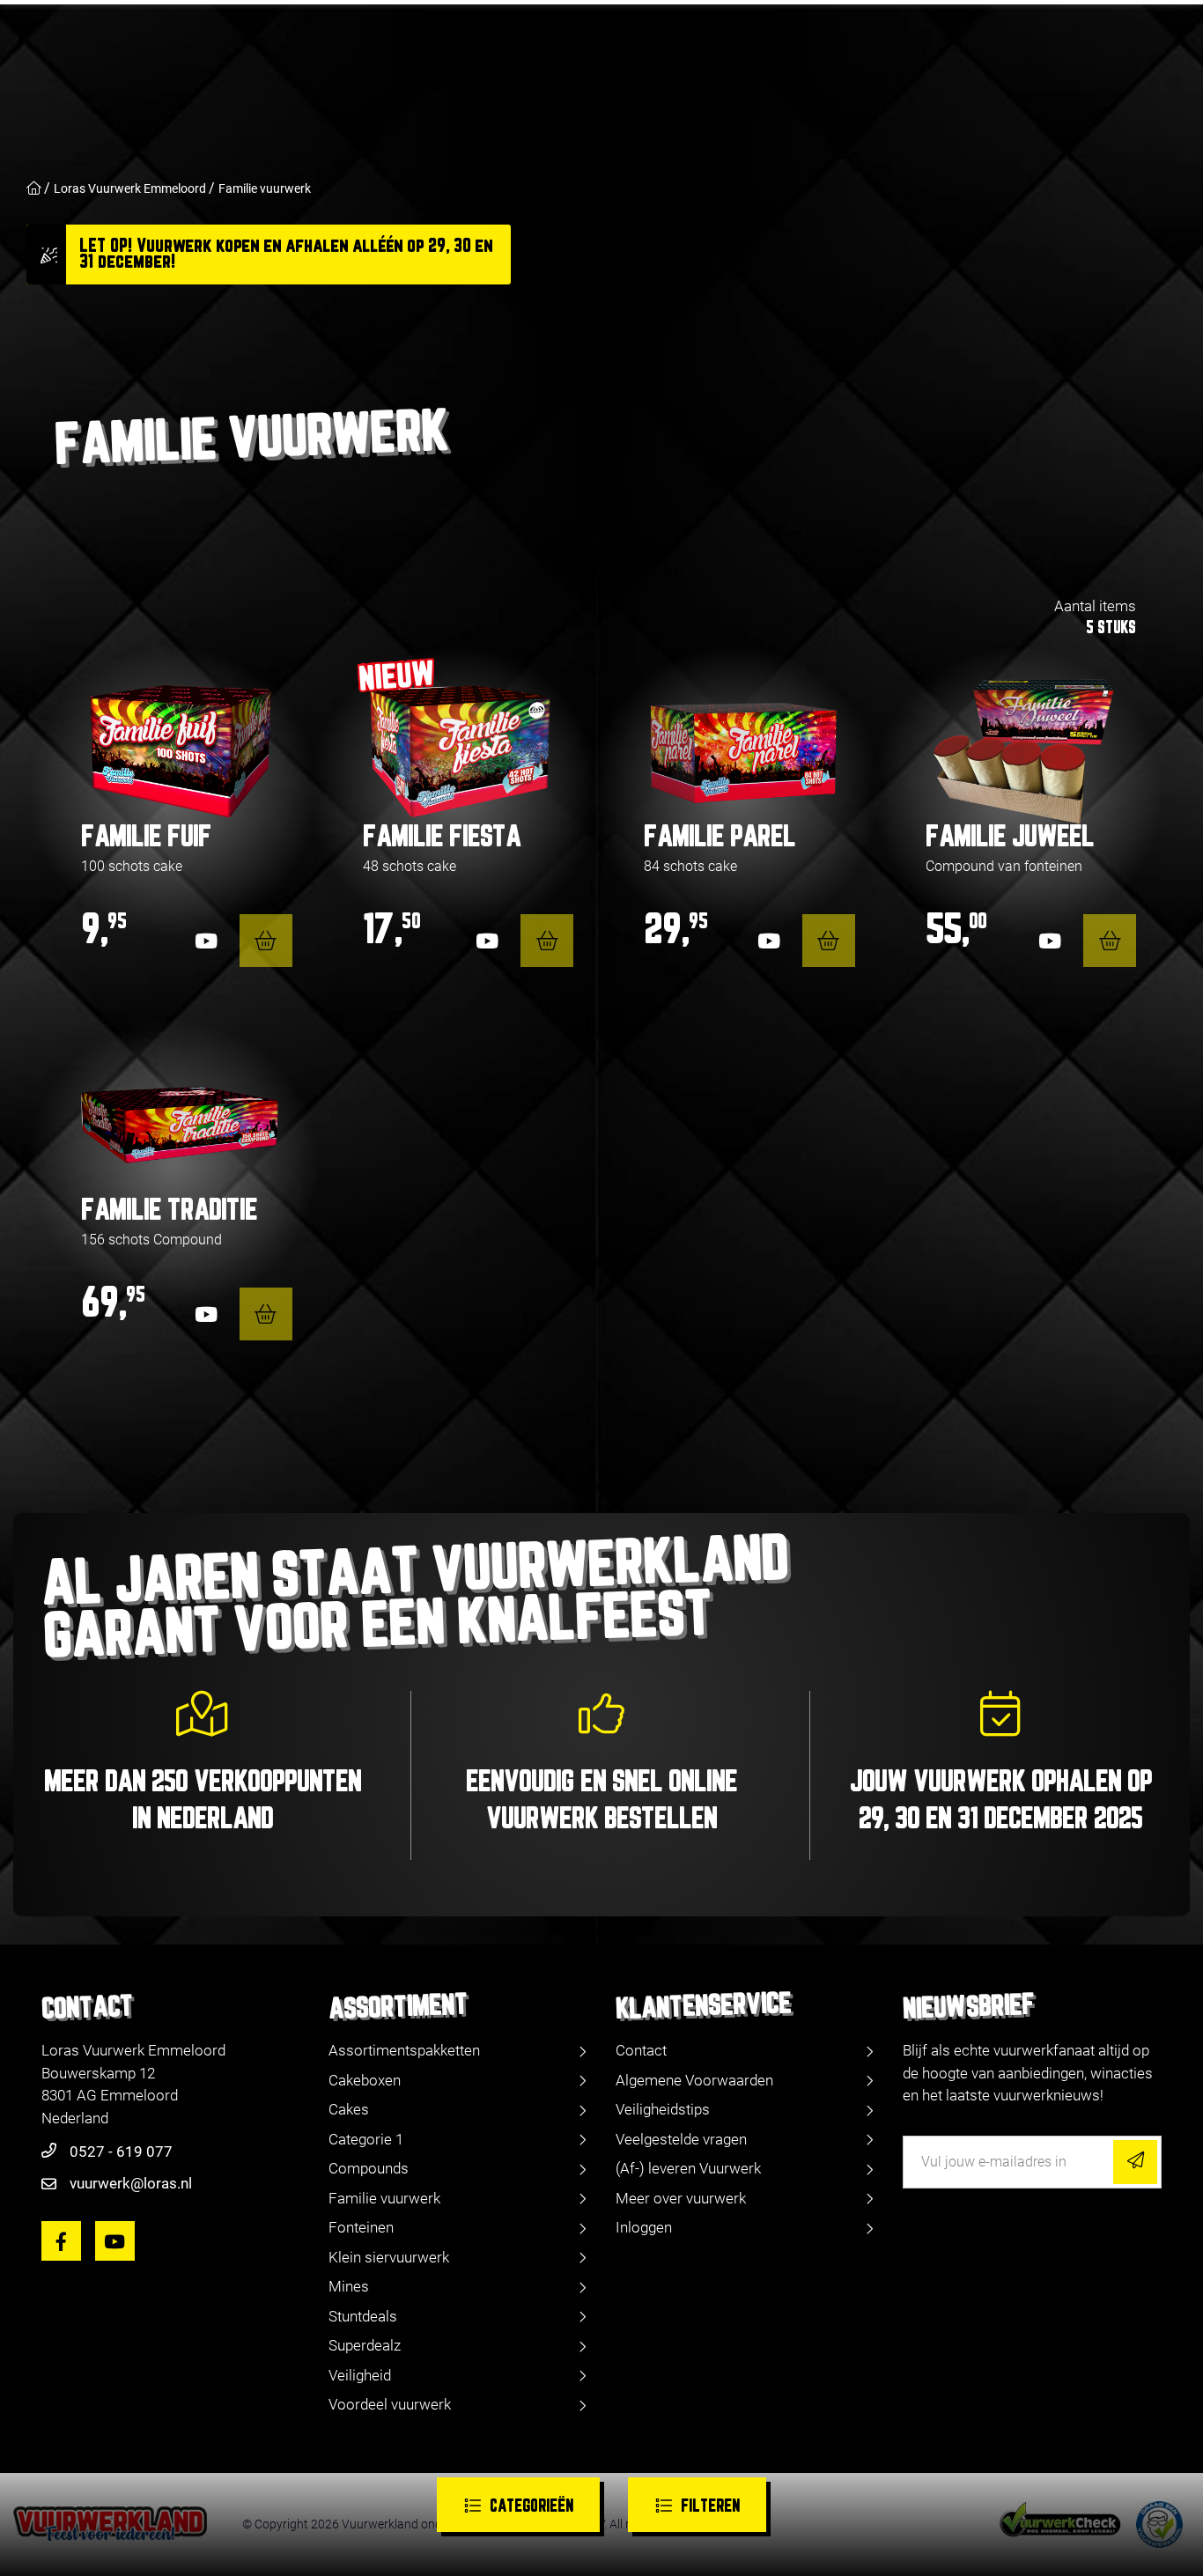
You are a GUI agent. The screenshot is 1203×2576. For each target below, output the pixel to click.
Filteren (710, 2507)
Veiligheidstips (663, 2109)
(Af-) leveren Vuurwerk (688, 2168)
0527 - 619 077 (121, 2152)
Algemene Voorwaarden (694, 2080)
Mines (349, 2286)
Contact (641, 2050)
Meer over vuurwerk (681, 2198)
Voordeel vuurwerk (390, 2404)
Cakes (349, 2109)
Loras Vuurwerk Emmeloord (130, 188)
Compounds (369, 2168)
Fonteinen (361, 2227)
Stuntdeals (363, 2316)
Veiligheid (360, 2375)
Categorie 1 (366, 2139)
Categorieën (531, 2507)
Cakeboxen (365, 2080)
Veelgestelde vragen (681, 2139)
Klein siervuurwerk (389, 2257)
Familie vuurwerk (265, 188)
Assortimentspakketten (404, 2050)
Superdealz (365, 2345)
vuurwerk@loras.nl (131, 2183)
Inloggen (644, 2227)
